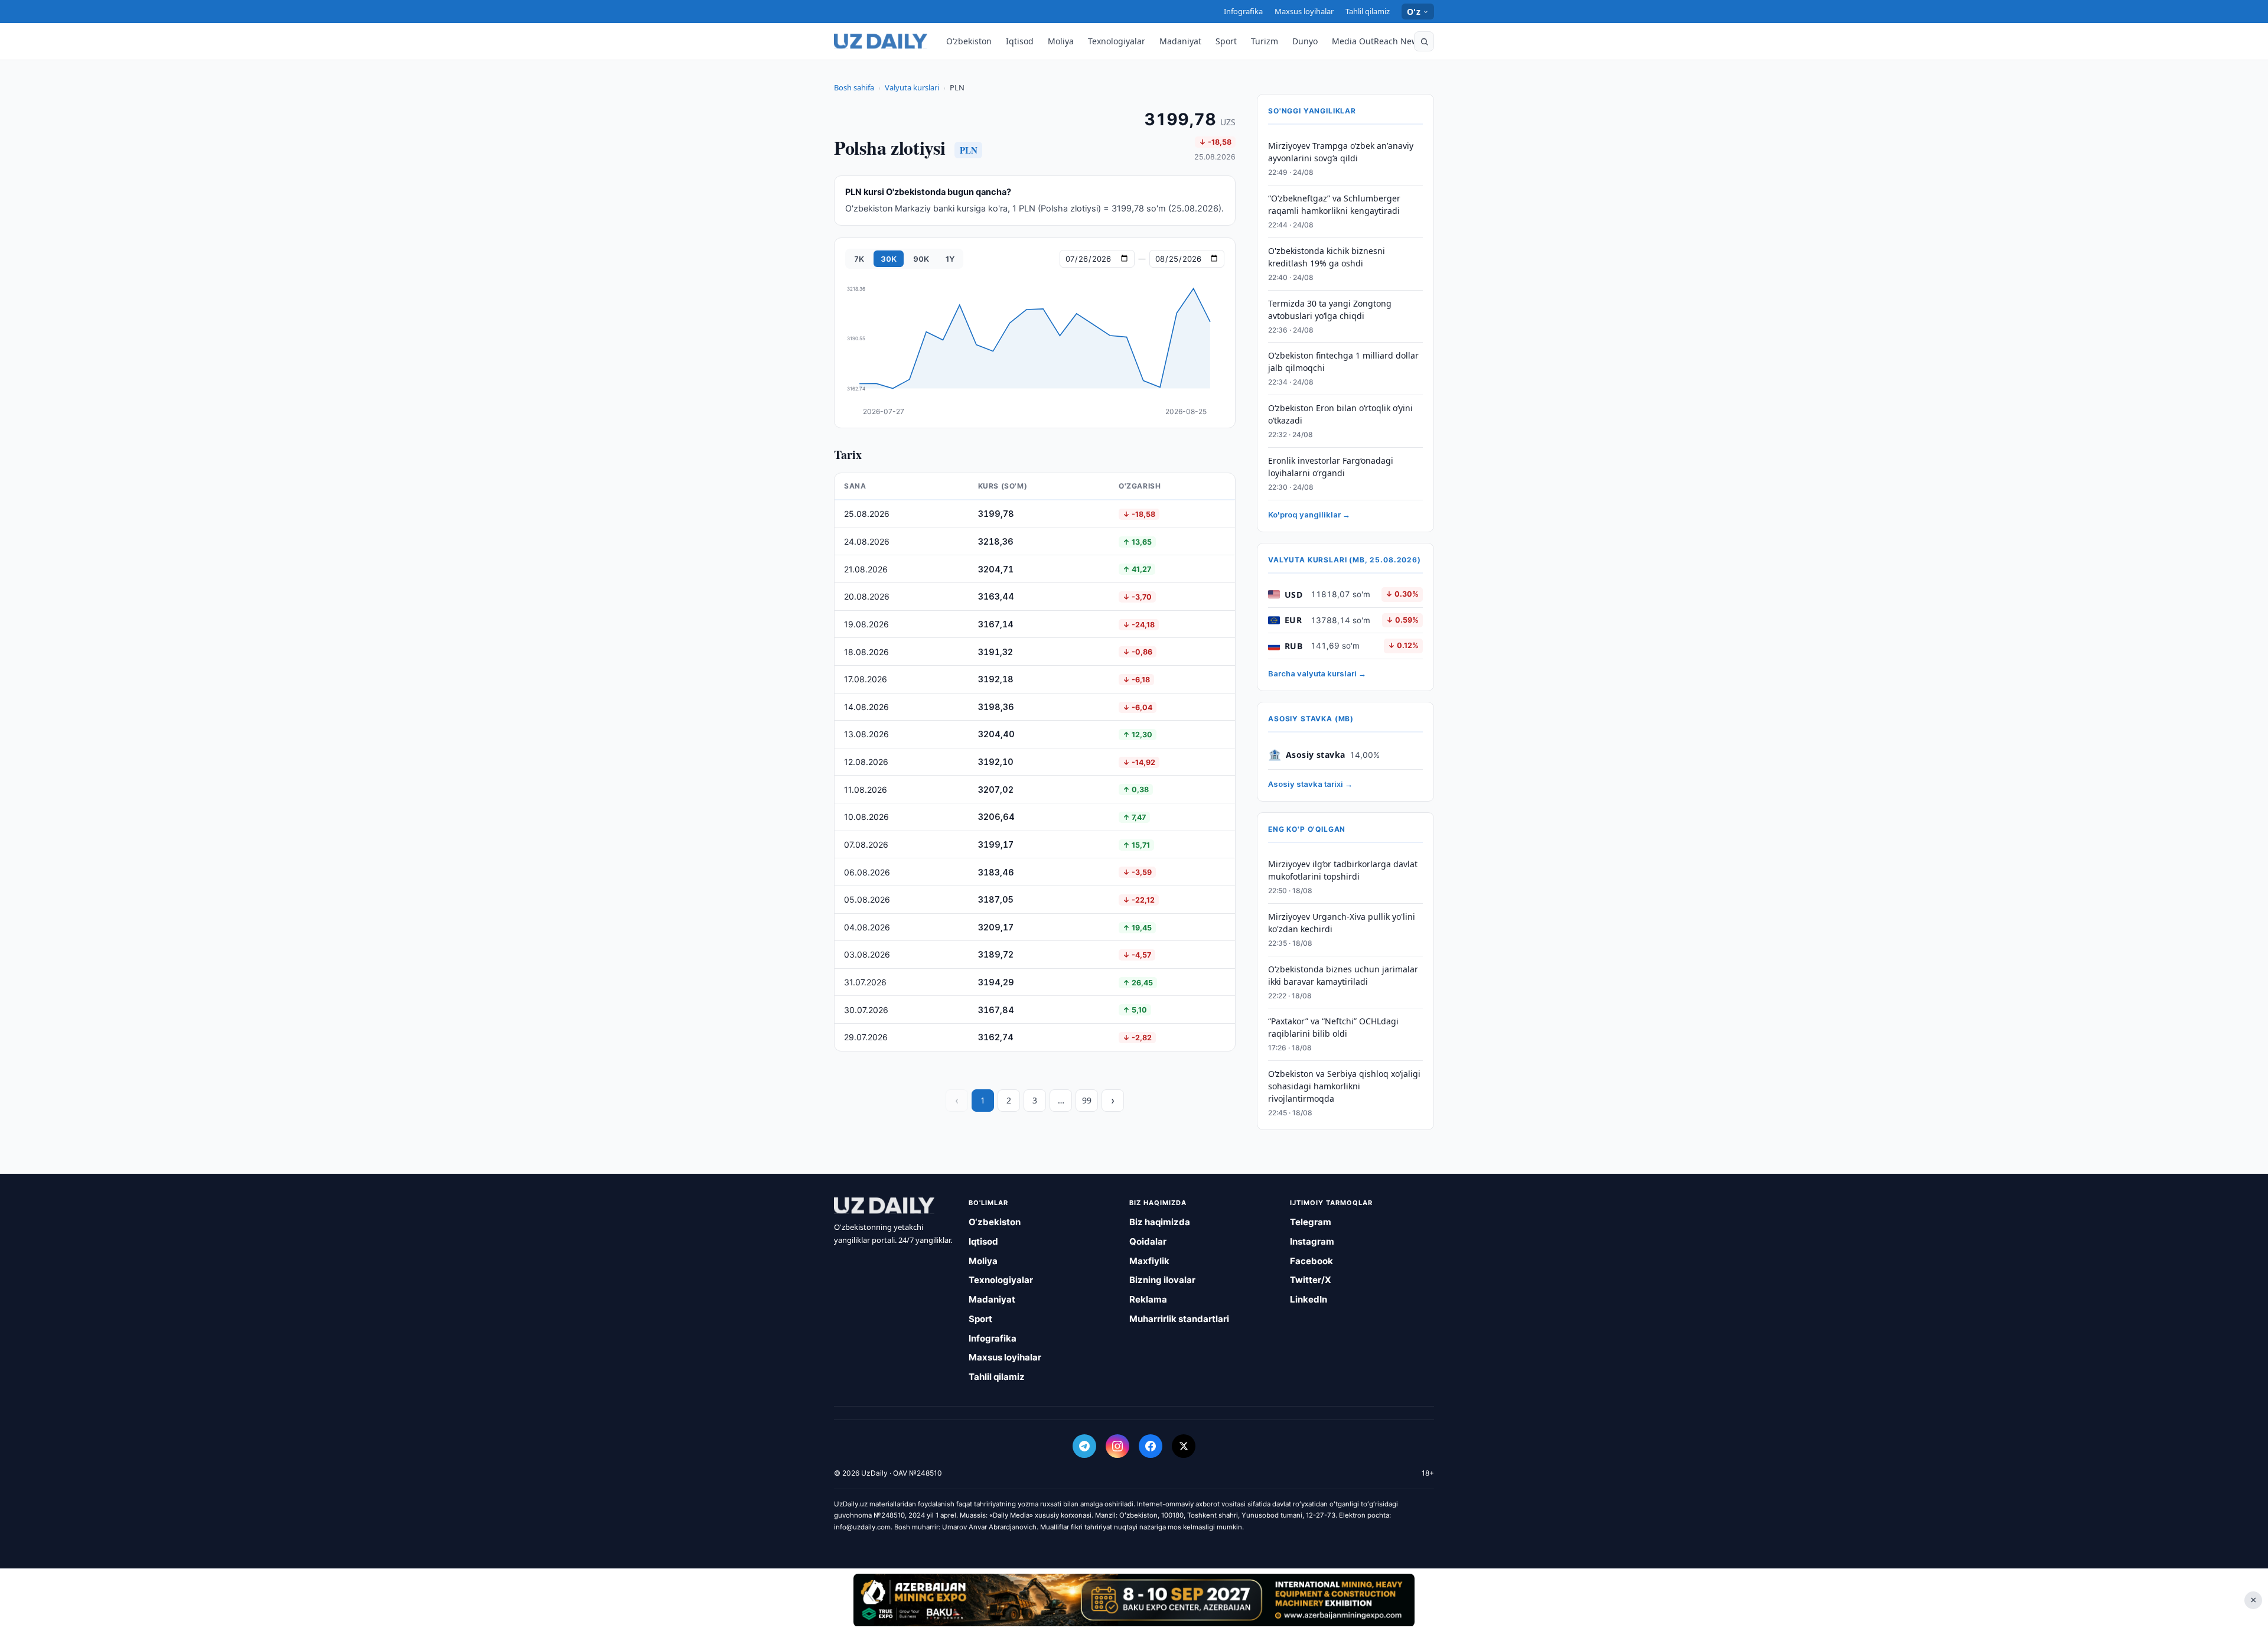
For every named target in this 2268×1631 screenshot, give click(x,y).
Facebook (1311, 1261)
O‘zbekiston (969, 41)
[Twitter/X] (1184, 1446)
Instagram (1312, 1241)
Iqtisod (1020, 41)
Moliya (1061, 41)
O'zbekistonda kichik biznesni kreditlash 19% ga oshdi (1327, 257)
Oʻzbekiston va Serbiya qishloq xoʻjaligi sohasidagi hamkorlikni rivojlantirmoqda (1344, 1086)
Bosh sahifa (854, 87)
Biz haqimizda (1160, 1222)
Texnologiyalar (1117, 41)
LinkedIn (1309, 1299)
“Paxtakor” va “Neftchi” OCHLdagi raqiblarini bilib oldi (1333, 1027)
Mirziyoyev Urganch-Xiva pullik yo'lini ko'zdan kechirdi (1342, 923)
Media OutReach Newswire (1386, 41)
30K (889, 259)
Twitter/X (1311, 1280)
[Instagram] (1117, 1446)
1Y (950, 259)
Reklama (1148, 1299)
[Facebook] (1151, 1446)
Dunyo (1305, 41)
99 (1087, 1100)
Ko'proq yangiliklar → (1309, 515)
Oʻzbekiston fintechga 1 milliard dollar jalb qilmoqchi (1343, 362)
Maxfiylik (1149, 1261)
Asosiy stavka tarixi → (1310, 784)
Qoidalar (1148, 1241)
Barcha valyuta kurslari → (1317, 673)
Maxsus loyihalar (1304, 11)
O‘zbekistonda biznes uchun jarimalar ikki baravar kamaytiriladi (1343, 975)
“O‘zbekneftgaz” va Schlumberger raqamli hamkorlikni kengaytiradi (1334, 204)
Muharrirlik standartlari (1179, 1319)
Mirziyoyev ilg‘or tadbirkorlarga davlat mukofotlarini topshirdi (1343, 870)
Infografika (1243, 11)
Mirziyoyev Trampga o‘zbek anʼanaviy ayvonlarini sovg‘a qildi (1341, 152)
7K (859, 259)
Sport (1226, 41)
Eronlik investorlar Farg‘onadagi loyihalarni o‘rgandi (1331, 467)
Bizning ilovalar (1162, 1280)
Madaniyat (1180, 41)
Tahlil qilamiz (1368, 11)
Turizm (1265, 41)
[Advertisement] (1134, 1600)
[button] (1424, 41)
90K (921, 259)
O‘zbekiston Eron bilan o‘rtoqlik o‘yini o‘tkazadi (1340, 414)
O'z (1414, 12)
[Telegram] (1084, 1446)
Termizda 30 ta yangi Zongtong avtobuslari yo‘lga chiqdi (1330, 310)
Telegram (1311, 1222)
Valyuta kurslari (912, 87)
